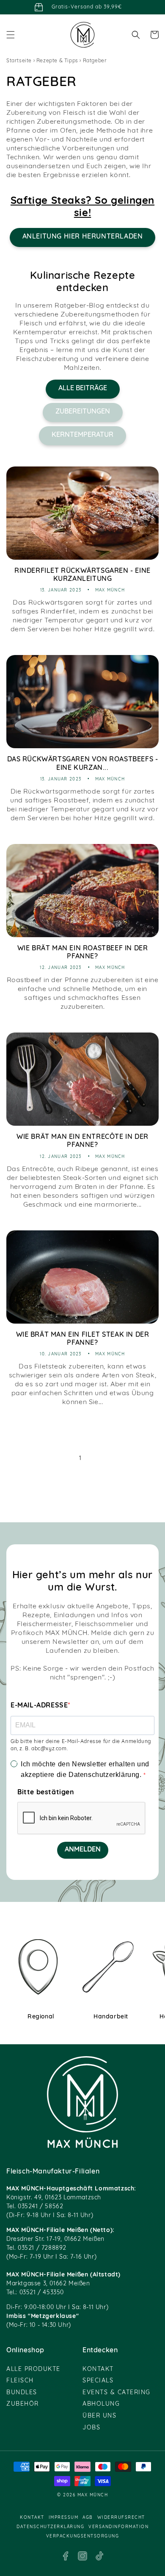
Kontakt (98, 2369)
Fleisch (20, 2381)
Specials (98, 2381)
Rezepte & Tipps (57, 61)
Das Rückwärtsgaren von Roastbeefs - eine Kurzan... (83, 764)
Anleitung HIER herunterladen (83, 237)
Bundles (22, 2393)
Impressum (64, 2518)
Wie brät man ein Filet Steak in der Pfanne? (83, 1339)
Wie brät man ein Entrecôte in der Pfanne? (82, 1141)
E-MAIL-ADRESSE (39, 1706)
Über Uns (99, 2416)
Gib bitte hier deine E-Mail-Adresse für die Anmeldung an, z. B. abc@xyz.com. (81, 1745)
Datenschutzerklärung (50, 2527)
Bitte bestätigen (46, 1793)
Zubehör (23, 2404)
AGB (88, 2518)
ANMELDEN (83, 1850)
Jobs (91, 2428)
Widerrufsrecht (121, 2518)
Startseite (19, 61)
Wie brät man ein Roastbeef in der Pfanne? (83, 953)
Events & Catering (117, 2393)
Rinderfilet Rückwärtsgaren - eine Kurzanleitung (82, 575)
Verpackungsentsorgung (83, 2536)
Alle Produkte (33, 2369)
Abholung (101, 2404)
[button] (11, 35)
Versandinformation (118, 2527)
